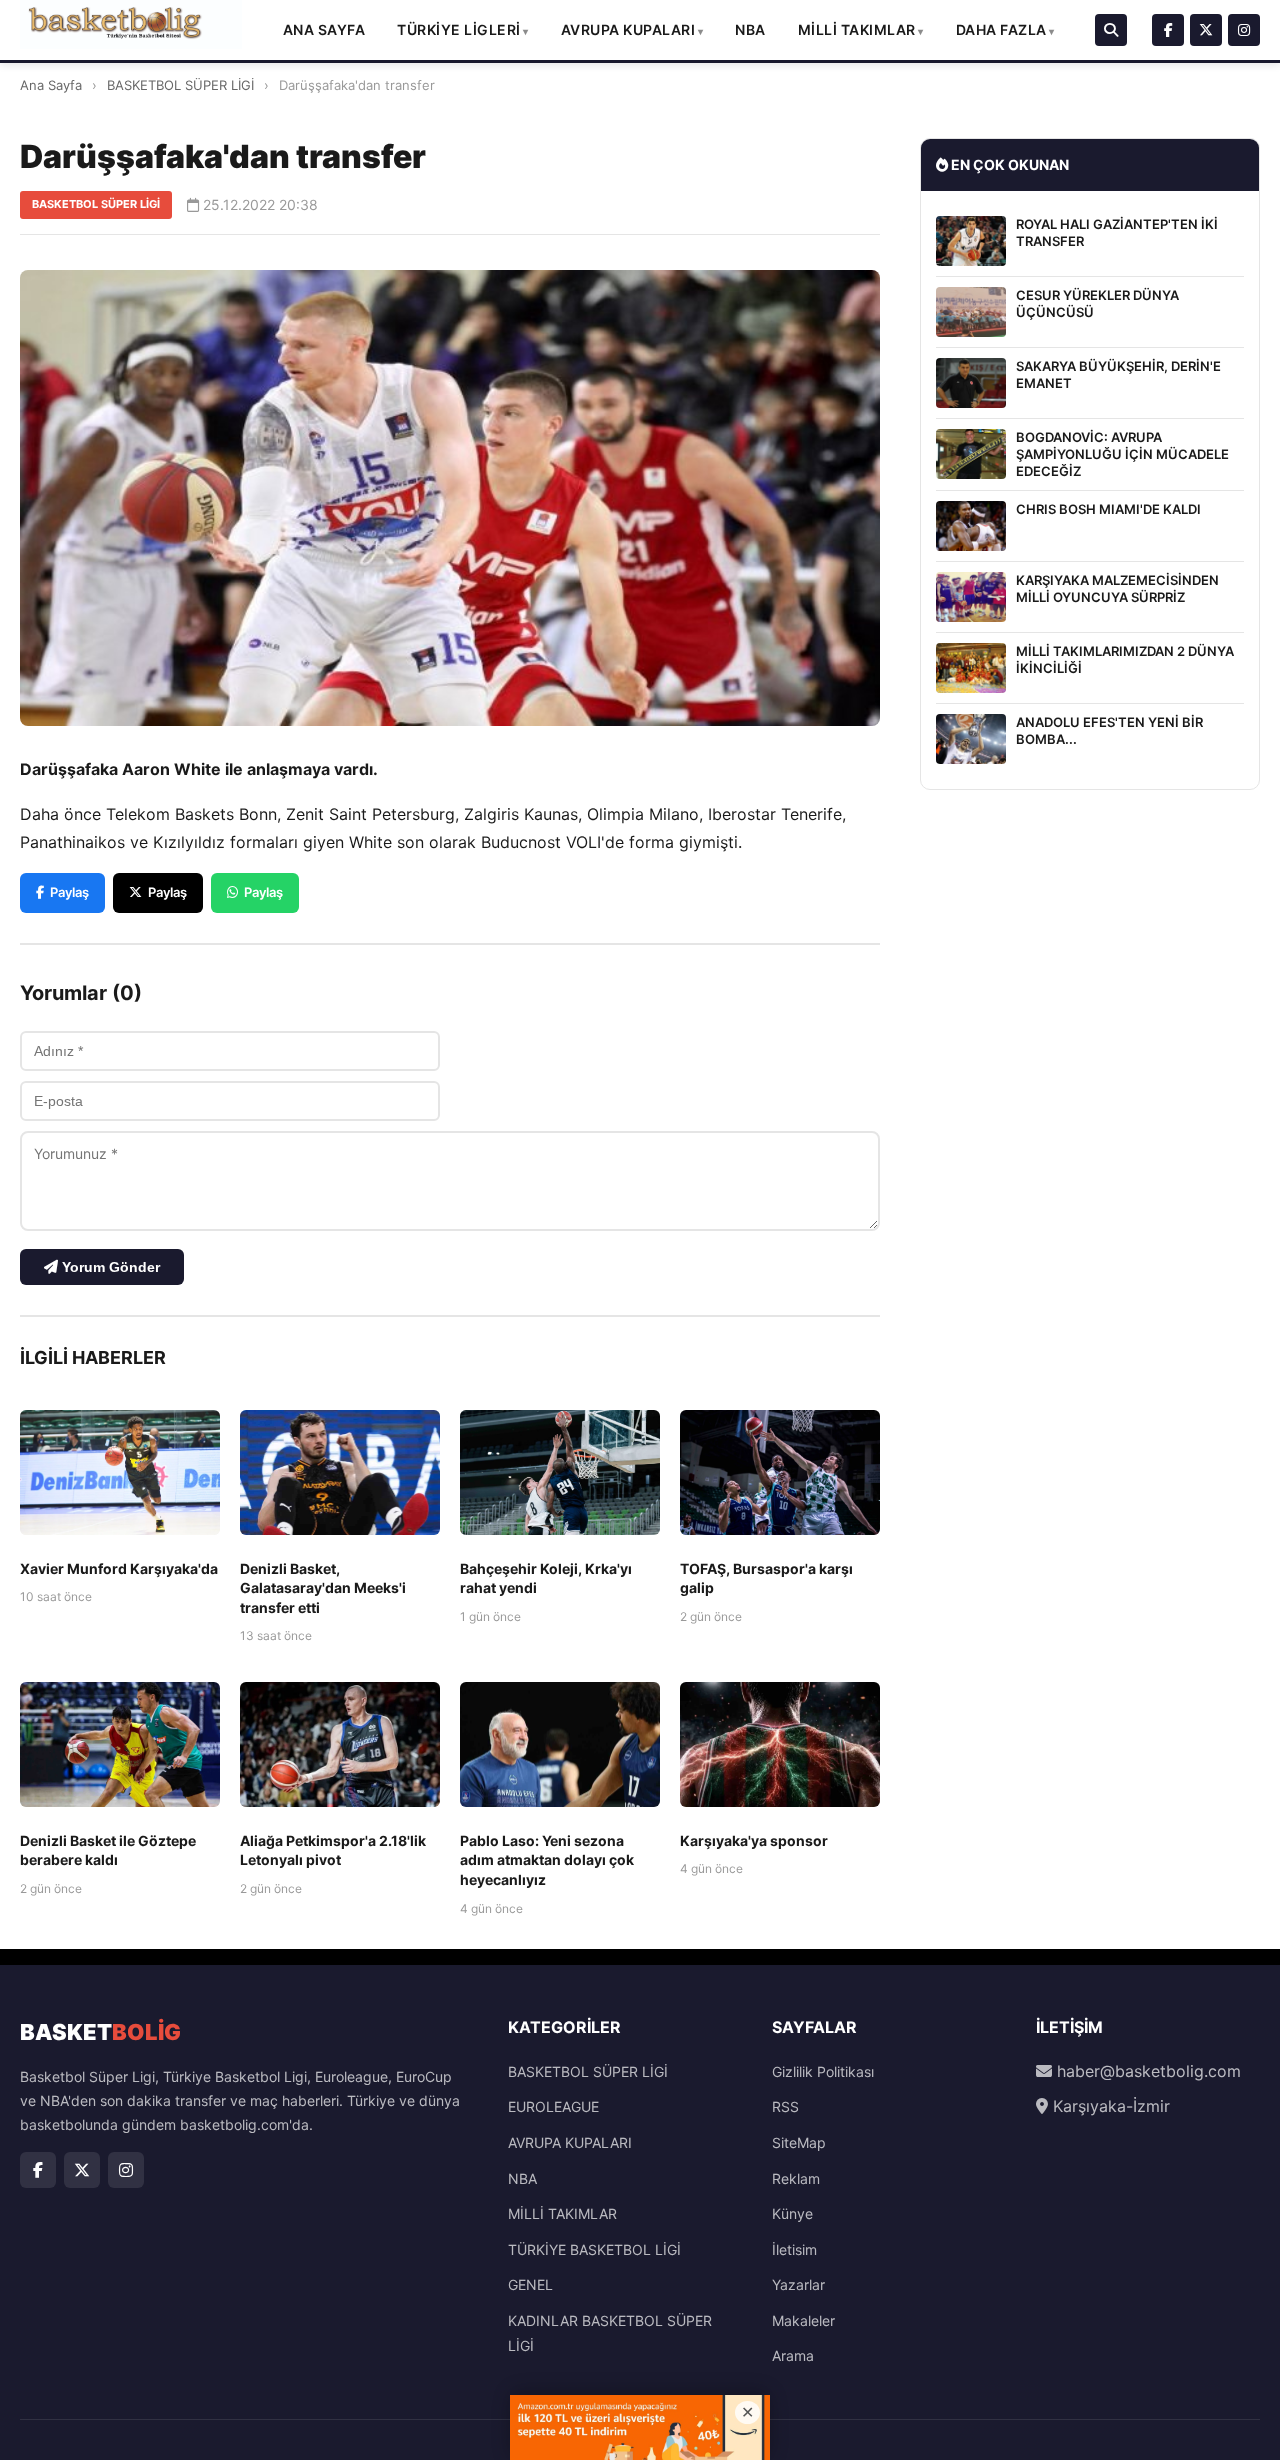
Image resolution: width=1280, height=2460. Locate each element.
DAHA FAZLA (1001, 29)
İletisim (794, 2249)
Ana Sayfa (324, 29)
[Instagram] (1244, 30)
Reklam (796, 2178)
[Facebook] (1168, 30)
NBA (750, 29)
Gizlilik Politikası (823, 2071)
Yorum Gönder (109, 1267)
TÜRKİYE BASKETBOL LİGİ (594, 2249)
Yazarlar (798, 2284)
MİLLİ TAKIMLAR (857, 29)
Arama (793, 2355)
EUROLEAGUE (553, 2106)
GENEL (530, 2284)
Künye (792, 2213)
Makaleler (803, 2320)
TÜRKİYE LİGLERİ (459, 29)
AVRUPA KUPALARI (628, 29)
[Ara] (1111, 30)
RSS (785, 2106)
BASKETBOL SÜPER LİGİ (180, 85)
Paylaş (69, 892)
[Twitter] (1206, 30)
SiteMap (799, 2142)
